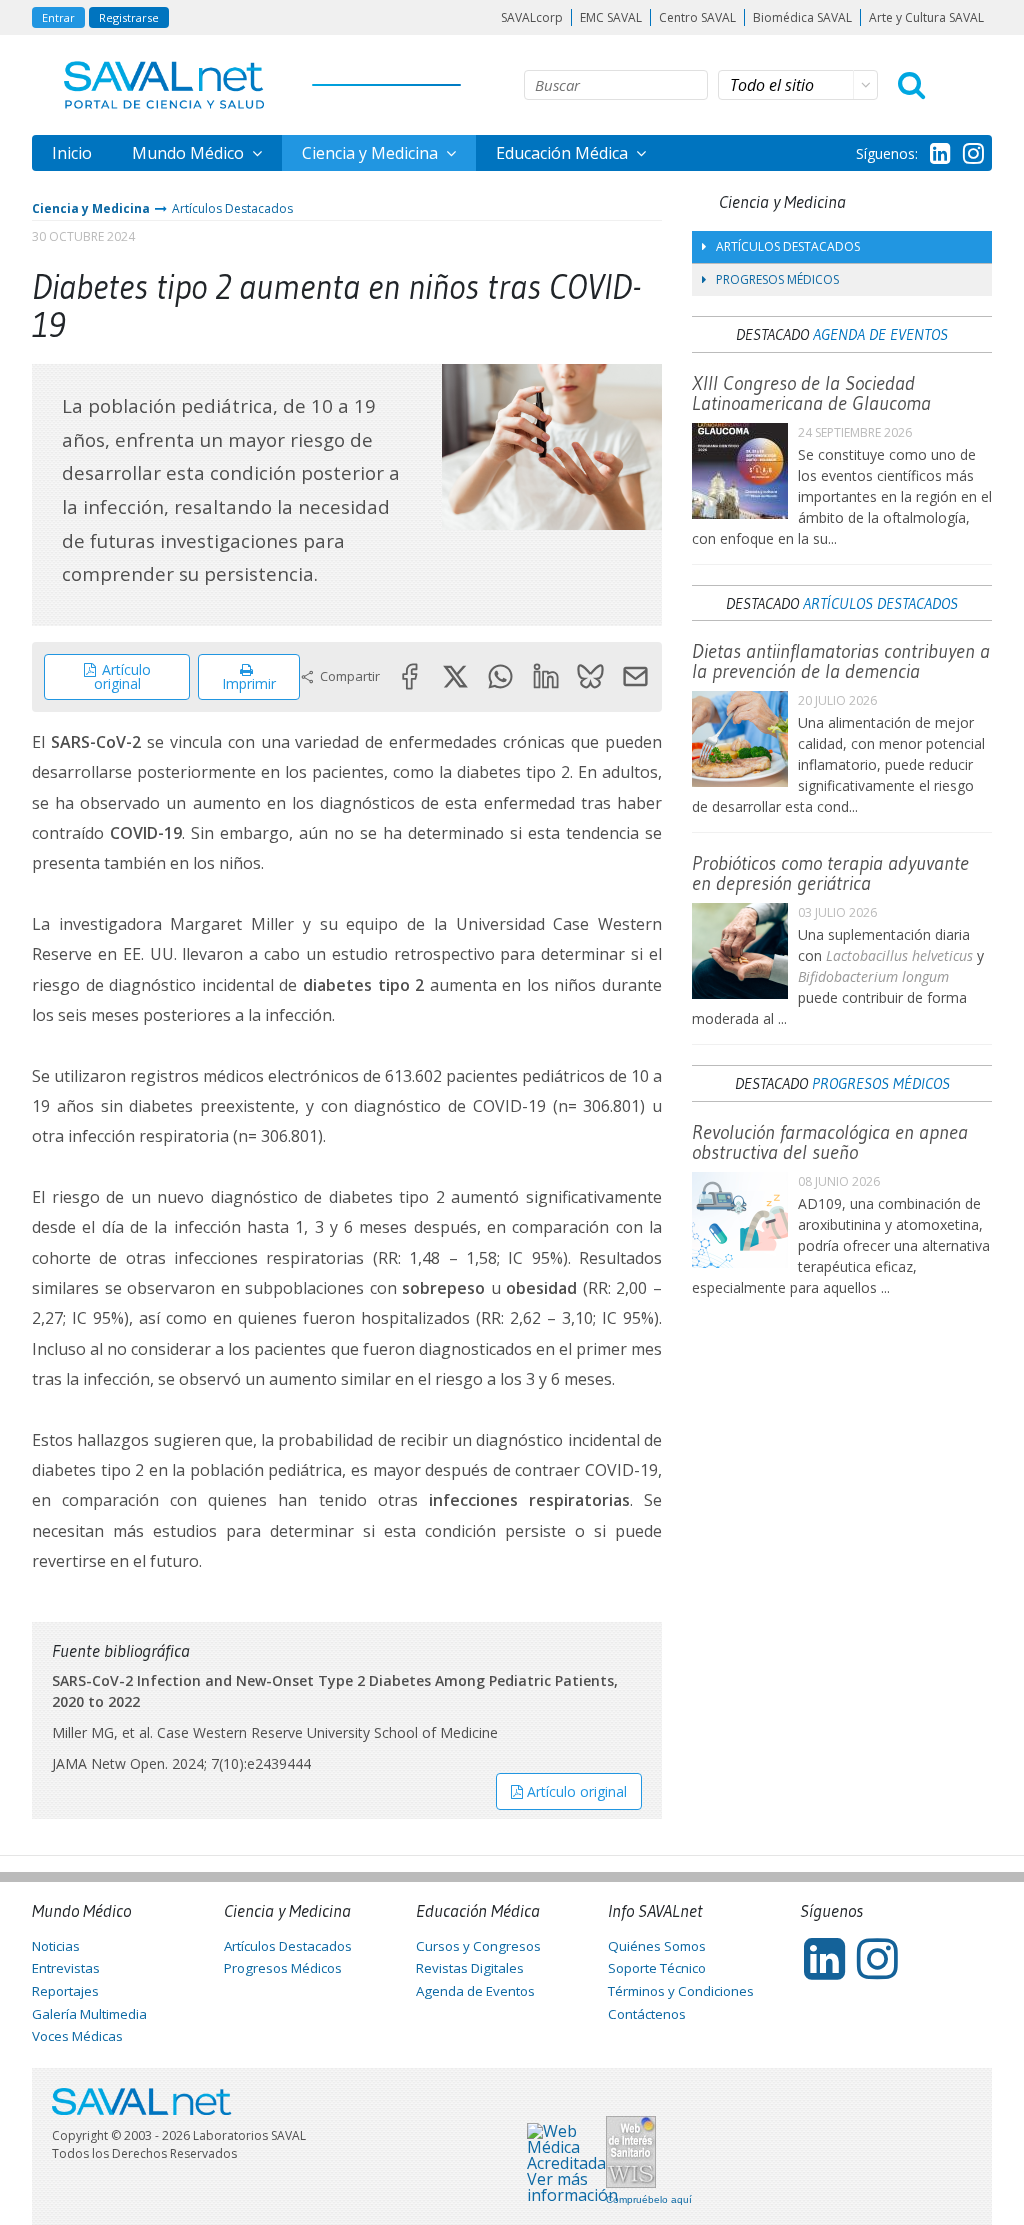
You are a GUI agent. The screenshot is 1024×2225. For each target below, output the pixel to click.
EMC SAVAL (611, 17)
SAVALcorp (532, 17)
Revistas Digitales (470, 1968)
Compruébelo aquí (649, 2200)
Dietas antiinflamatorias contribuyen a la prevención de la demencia (841, 661)
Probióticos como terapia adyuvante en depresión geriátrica (830, 873)
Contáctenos (647, 2014)
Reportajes (65, 1991)
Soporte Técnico (657, 1968)
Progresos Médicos (777, 279)
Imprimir (249, 683)
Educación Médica (564, 153)
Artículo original (122, 676)
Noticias (56, 1946)
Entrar (58, 17)
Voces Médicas (77, 2036)
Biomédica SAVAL (802, 17)
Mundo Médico (190, 153)
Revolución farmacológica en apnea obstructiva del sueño (830, 1142)
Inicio (72, 153)
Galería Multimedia (89, 2014)
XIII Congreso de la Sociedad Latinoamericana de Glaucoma (811, 393)
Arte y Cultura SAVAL (926, 17)
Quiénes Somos (657, 1946)
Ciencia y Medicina (372, 153)
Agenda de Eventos (880, 334)
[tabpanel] (552, 447)
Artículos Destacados (232, 208)
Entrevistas (66, 1968)
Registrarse (129, 17)
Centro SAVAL (697, 17)
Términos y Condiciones (681, 1991)
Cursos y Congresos (478, 1946)
